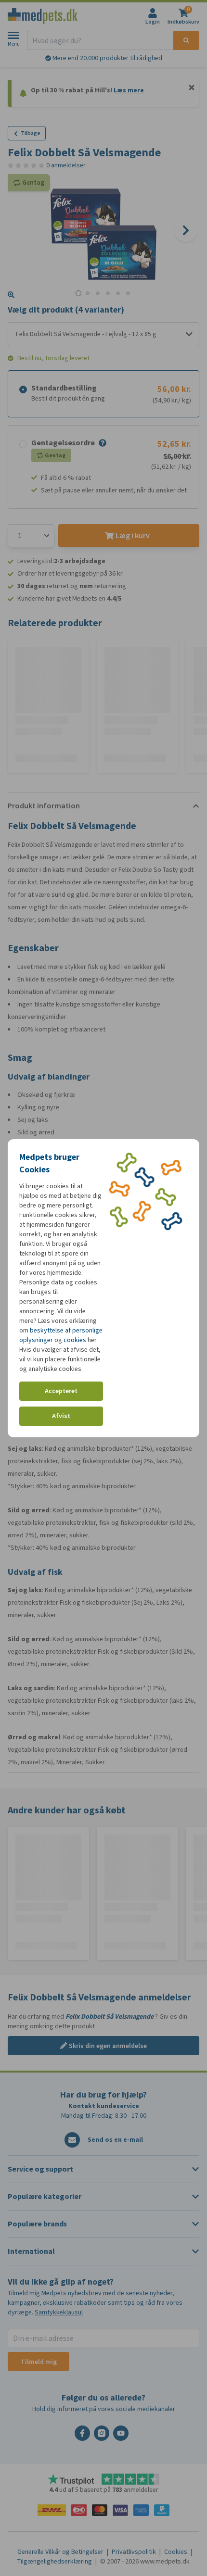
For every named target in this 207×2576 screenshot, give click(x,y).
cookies (75, 1340)
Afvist (61, 1416)
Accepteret (61, 1391)
